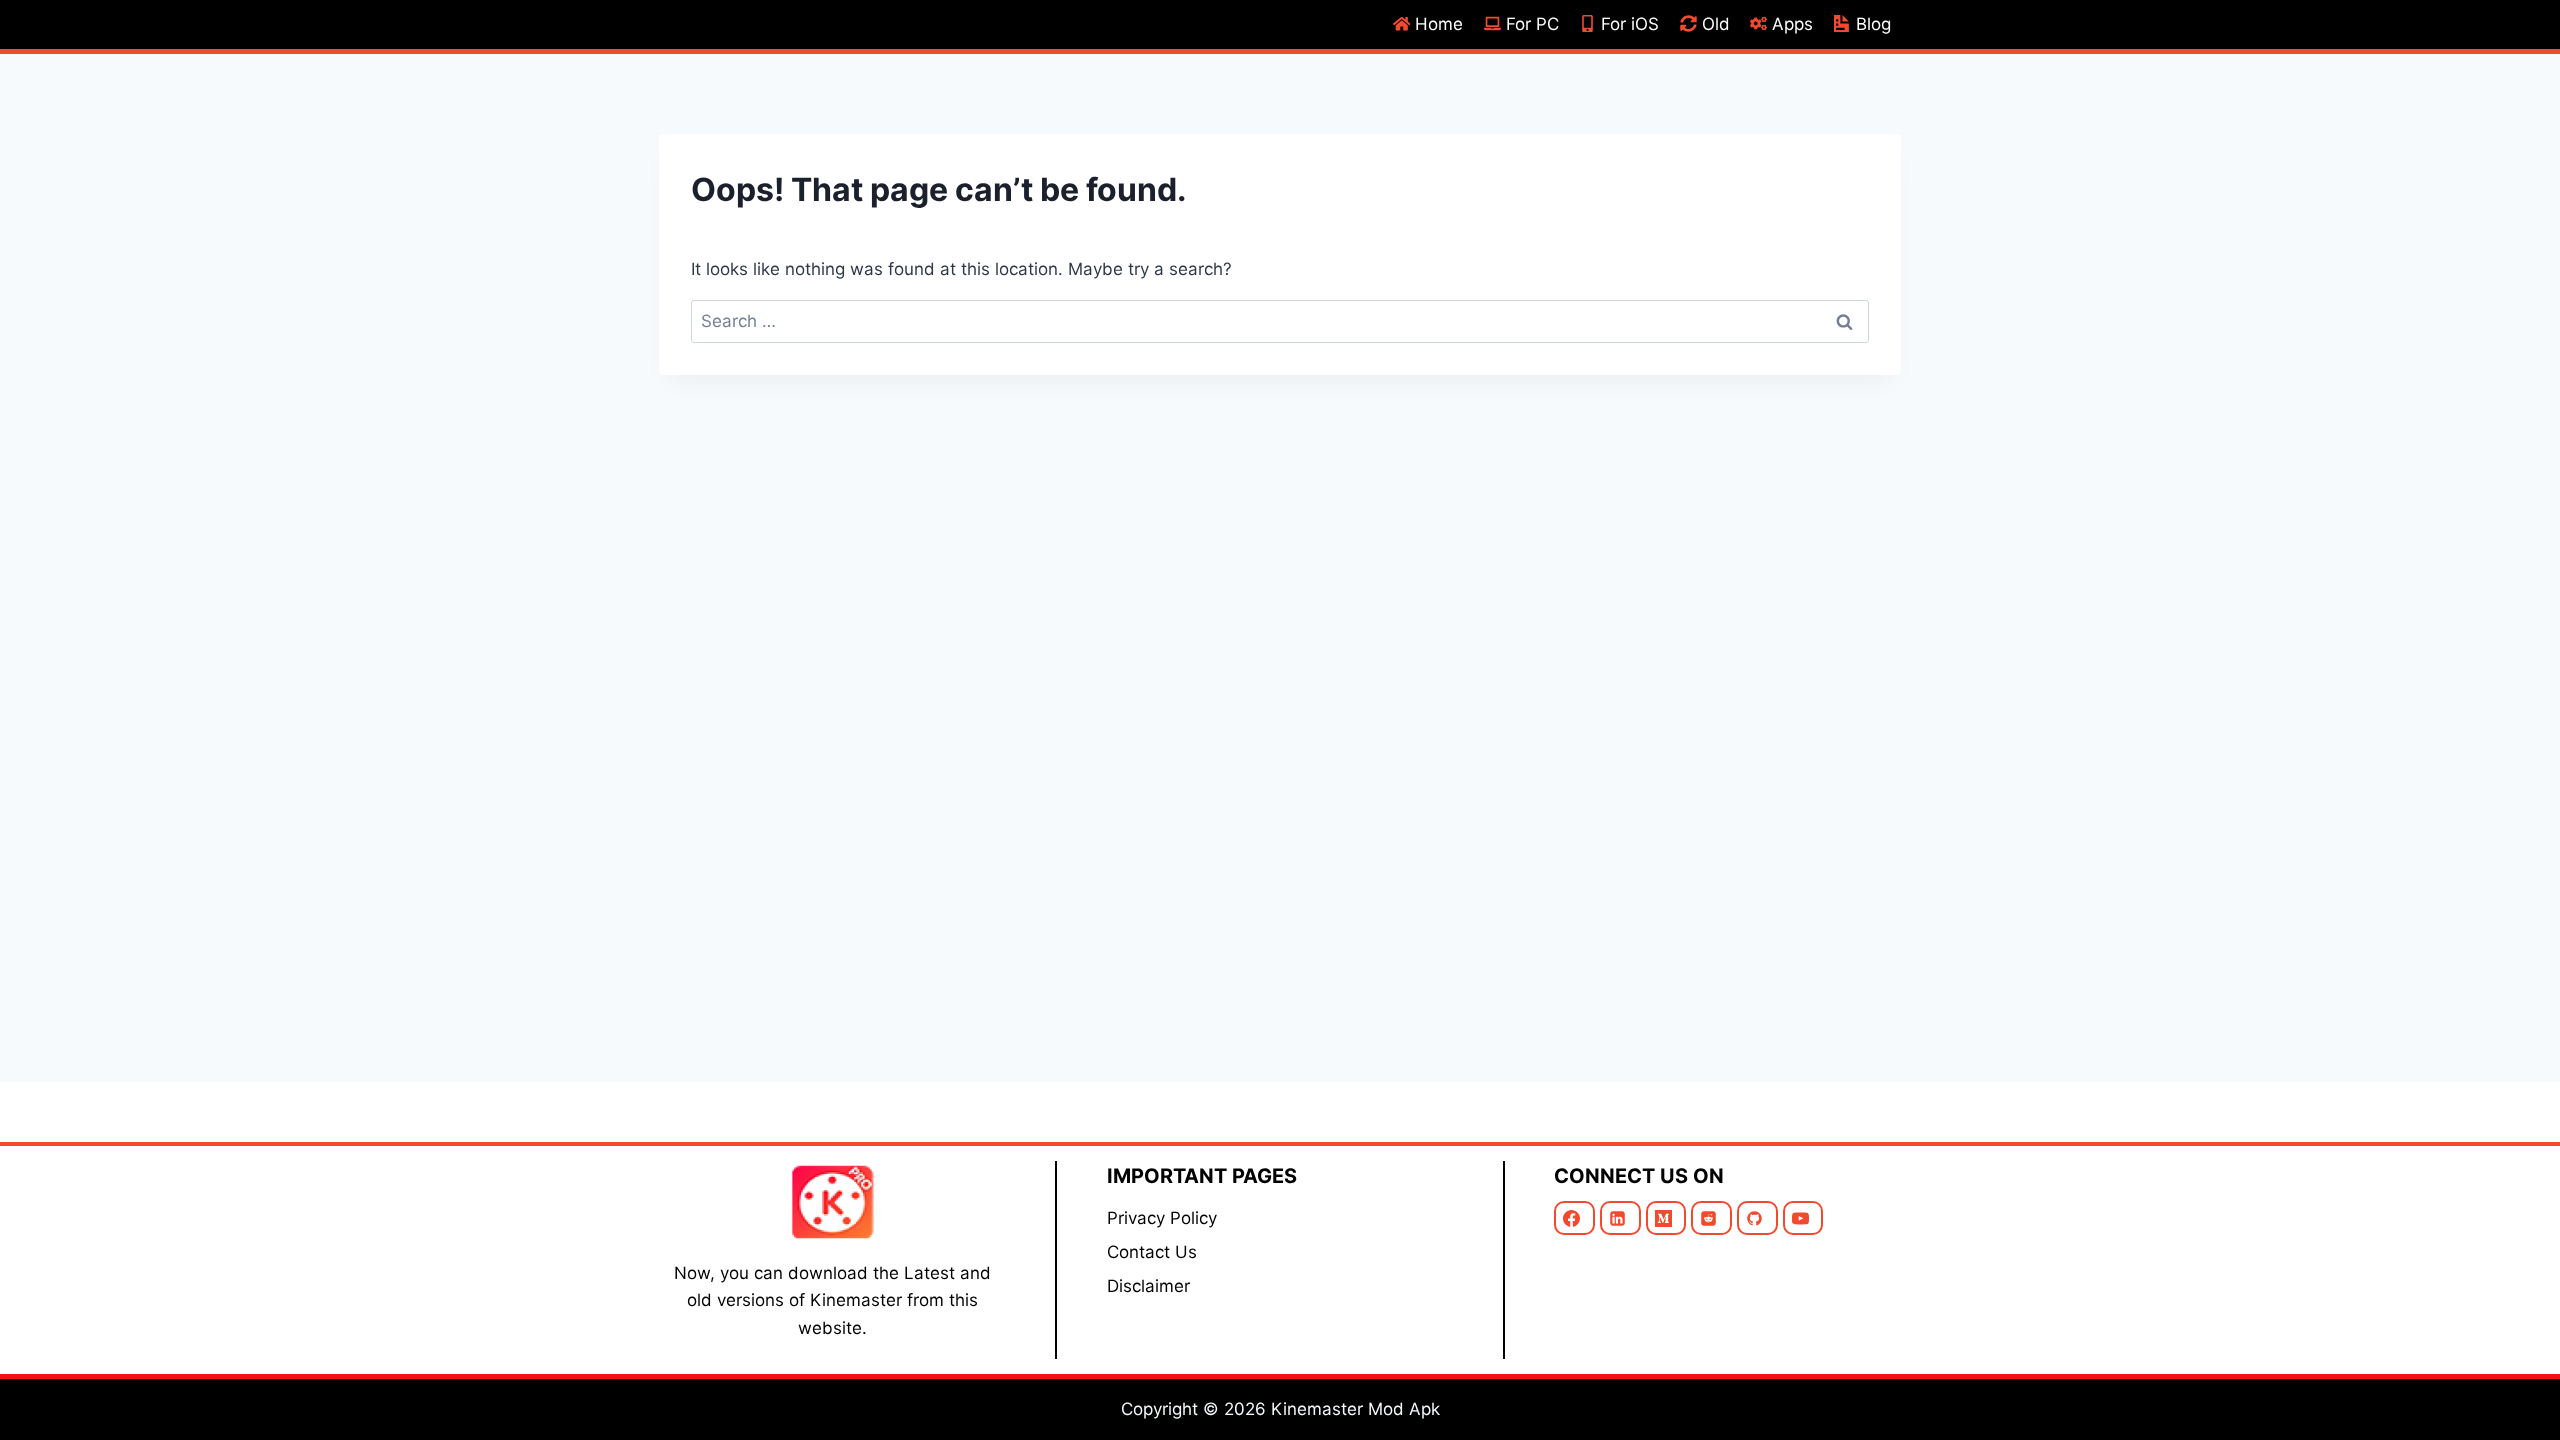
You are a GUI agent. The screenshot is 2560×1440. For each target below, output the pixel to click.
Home (1439, 24)
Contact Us (1152, 1252)
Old (1716, 24)
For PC (1532, 24)
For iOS (1630, 24)
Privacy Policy (1162, 1218)
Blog (1873, 24)
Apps (1792, 24)
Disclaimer (1148, 1286)
